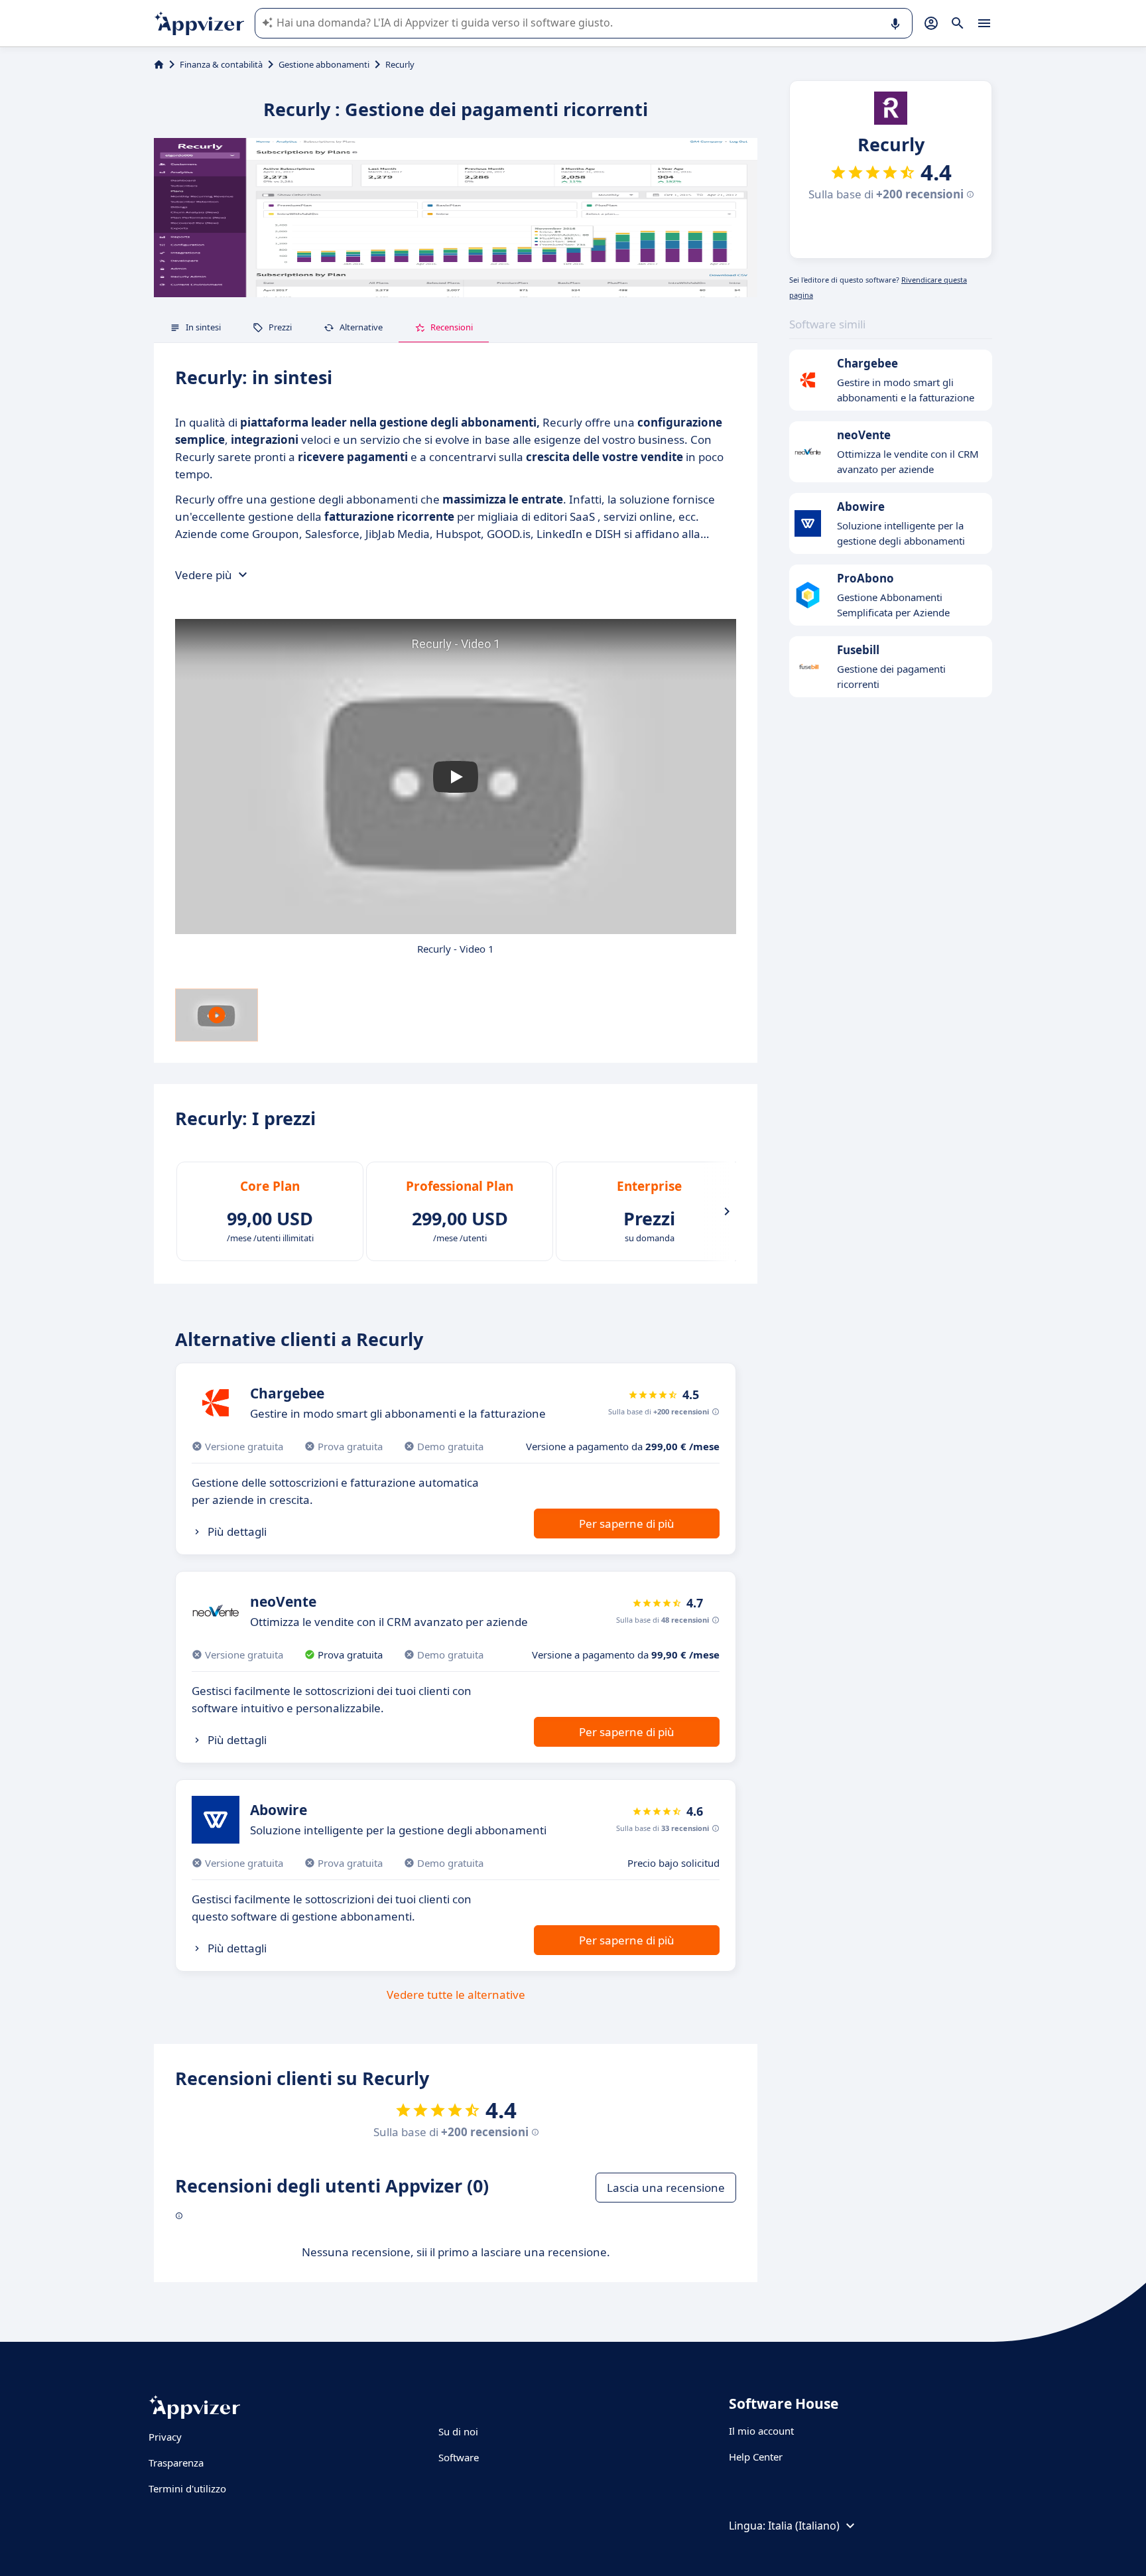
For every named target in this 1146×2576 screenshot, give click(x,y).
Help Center (756, 2457)
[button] (456, 777)
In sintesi (203, 327)
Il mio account (761, 2431)
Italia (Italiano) (804, 2526)
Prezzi (280, 327)
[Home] (159, 64)
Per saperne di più (627, 1524)
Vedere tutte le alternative (456, 1995)
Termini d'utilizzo (187, 2488)
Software (459, 2457)
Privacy (165, 2437)
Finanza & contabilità (221, 64)
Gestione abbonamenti (324, 64)
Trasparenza (176, 2463)
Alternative (361, 327)
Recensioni (452, 327)
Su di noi (458, 2431)
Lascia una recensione (666, 2188)
